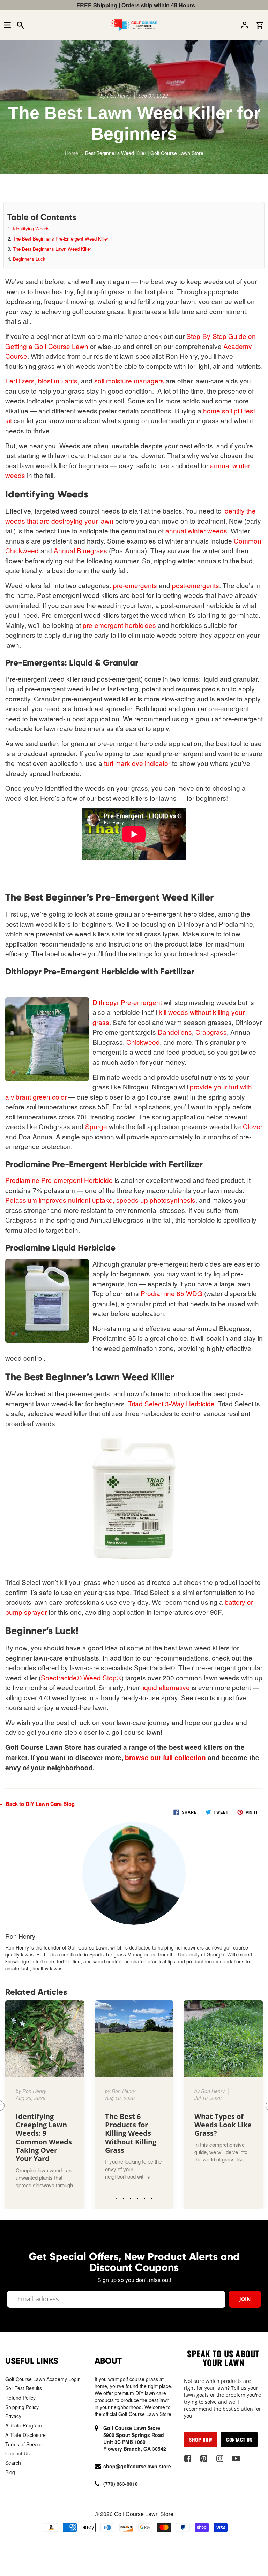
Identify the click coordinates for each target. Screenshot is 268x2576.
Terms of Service (24, 2444)
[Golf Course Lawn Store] (134, 25)
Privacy (13, 2416)
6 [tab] (151, 2197)
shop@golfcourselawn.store (137, 2466)
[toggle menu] (7, 25)
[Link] (45, 2105)
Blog (10, 2472)
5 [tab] (144, 2197)
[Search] (22, 25)
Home (72, 153)
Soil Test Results (24, 2388)
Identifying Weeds (31, 229)
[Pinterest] (204, 2459)
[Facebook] (188, 2459)
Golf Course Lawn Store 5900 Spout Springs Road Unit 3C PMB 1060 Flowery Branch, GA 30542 (135, 2438)
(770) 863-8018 (121, 2484)
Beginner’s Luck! (30, 259)
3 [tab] (131, 2197)
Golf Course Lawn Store (144, 2514)
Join (245, 2299)
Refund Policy (20, 2398)
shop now (201, 2440)
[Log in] (246, 25)
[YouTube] (236, 2459)
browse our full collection (165, 1758)
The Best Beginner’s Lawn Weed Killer (52, 249)
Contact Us (17, 2453)
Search (13, 2463)
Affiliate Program (24, 2425)
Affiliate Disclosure (25, 2435)
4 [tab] (137, 2197)
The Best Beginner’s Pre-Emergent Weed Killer (61, 239)
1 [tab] (117, 2197)
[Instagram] (220, 2459)
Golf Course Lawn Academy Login (43, 2379)
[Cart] (261, 25)
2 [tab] (124, 2197)
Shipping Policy (22, 2407)
